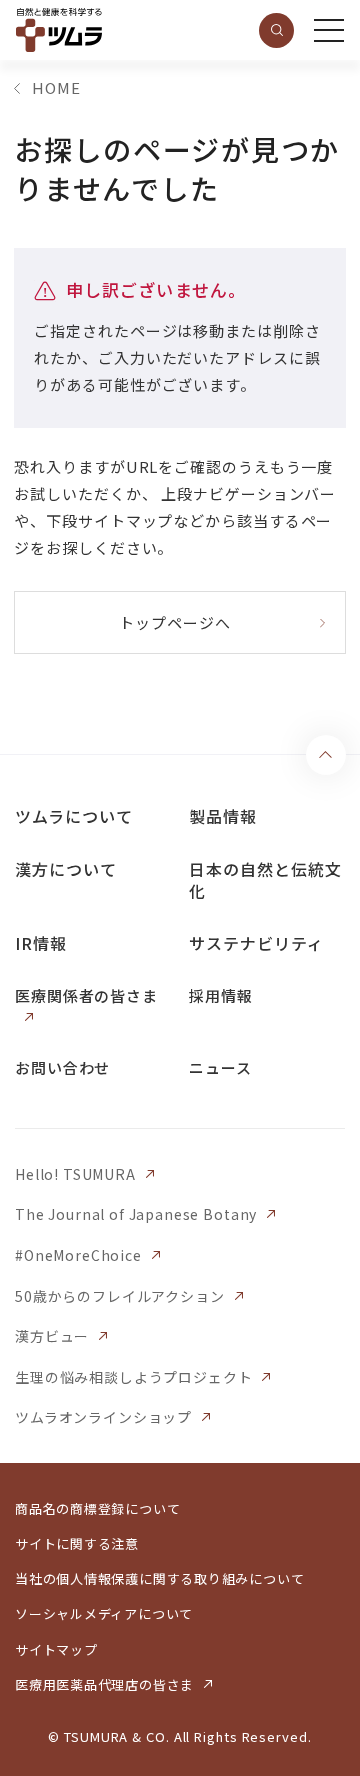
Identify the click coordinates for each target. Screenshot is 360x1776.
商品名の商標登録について (97, 1508)
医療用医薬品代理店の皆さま (104, 1684)
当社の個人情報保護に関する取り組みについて (159, 1578)
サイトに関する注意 (77, 1543)
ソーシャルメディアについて (104, 1613)
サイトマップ (56, 1649)
